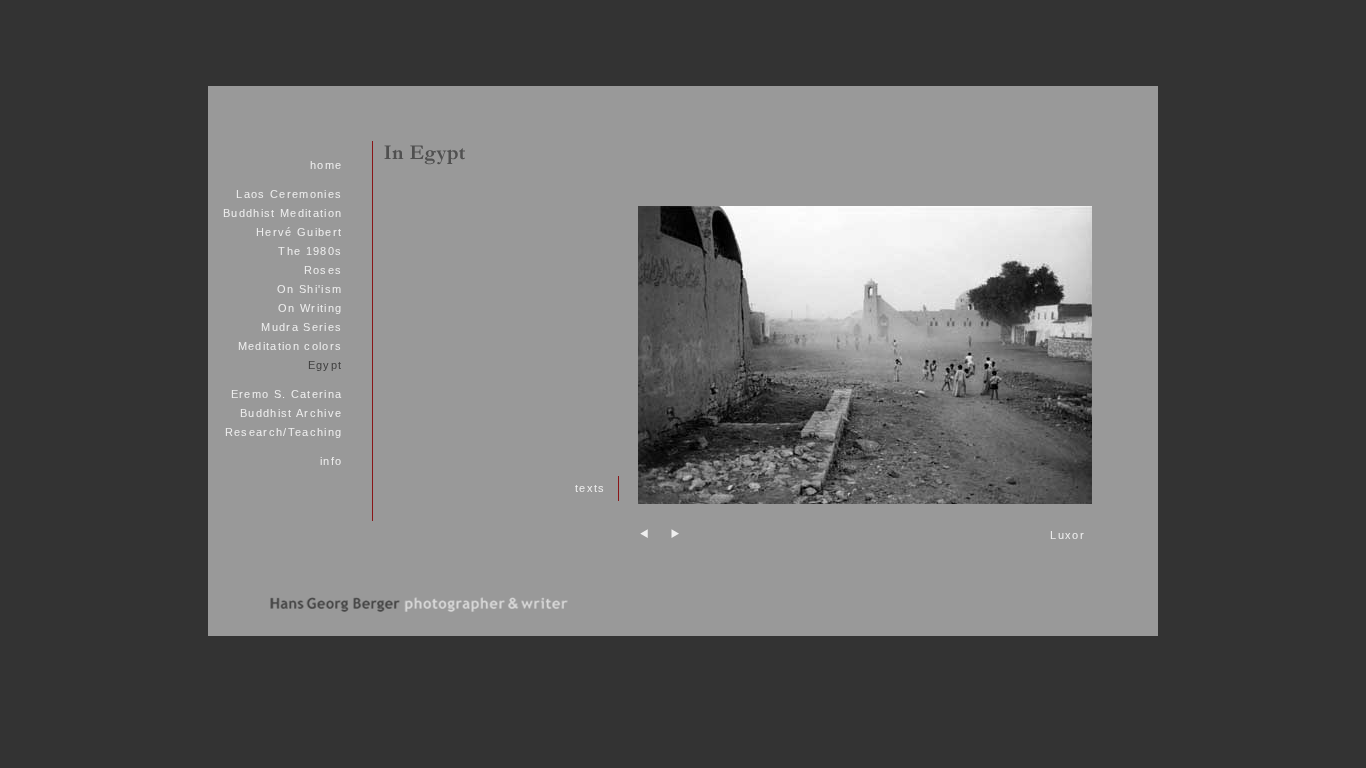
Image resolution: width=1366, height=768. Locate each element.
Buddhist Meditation (282, 213)
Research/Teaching (284, 432)
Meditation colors (290, 346)
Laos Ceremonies (289, 194)
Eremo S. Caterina (287, 394)
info (331, 461)
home (326, 165)
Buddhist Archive (291, 413)
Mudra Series (301, 327)
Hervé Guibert (299, 232)
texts (590, 488)
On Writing (310, 308)
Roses (323, 270)
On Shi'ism (309, 289)
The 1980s (310, 251)
